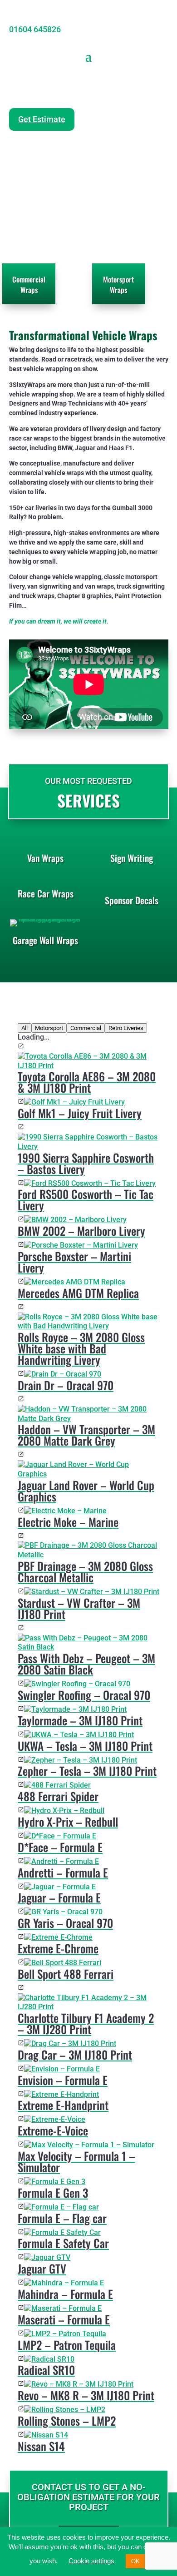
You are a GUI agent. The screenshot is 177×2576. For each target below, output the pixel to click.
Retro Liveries (126, 1028)
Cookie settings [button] (91, 2561)
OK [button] (135, 2561)
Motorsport (49, 1028)
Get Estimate (42, 119)
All (25, 1028)
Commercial (86, 1028)
